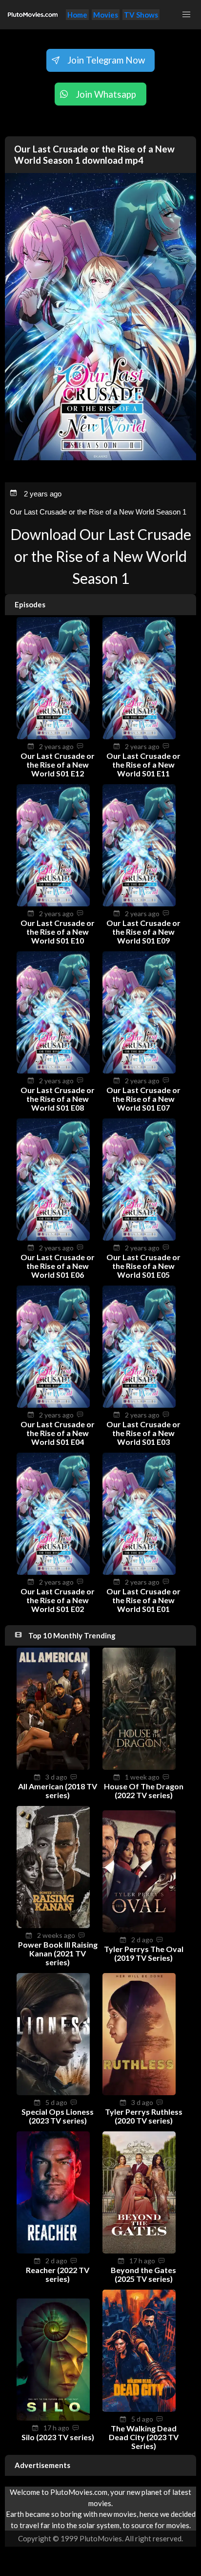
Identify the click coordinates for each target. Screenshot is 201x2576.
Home (77, 15)
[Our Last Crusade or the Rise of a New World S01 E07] (139, 1071)
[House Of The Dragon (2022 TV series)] (139, 1767)
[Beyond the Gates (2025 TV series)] (139, 2251)
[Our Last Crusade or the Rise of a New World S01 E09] (139, 903)
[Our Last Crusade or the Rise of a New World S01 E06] (53, 1238)
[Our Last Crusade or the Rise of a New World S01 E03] (139, 1405)
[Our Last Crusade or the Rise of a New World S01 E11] (139, 736)
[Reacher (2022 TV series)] (53, 2251)
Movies (106, 15)
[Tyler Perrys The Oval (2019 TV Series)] (139, 1930)
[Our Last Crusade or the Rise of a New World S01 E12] (53, 736)
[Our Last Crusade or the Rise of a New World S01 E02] (53, 1572)
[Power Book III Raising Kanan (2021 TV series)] (53, 1925)
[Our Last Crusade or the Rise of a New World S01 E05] (139, 1238)
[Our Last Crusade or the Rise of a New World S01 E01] (139, 1572)
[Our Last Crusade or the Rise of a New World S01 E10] (53, 903)
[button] (186, 15)
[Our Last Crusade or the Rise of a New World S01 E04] (53, 1405)
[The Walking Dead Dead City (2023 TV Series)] (139, 2409)
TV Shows (141, 15)
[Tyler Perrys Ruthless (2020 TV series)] (139, 2092)
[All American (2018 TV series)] (53, 1767)
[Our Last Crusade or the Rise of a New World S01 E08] (53, 1071)
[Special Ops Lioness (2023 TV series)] (53, 2092)
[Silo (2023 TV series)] (53, 2418)
